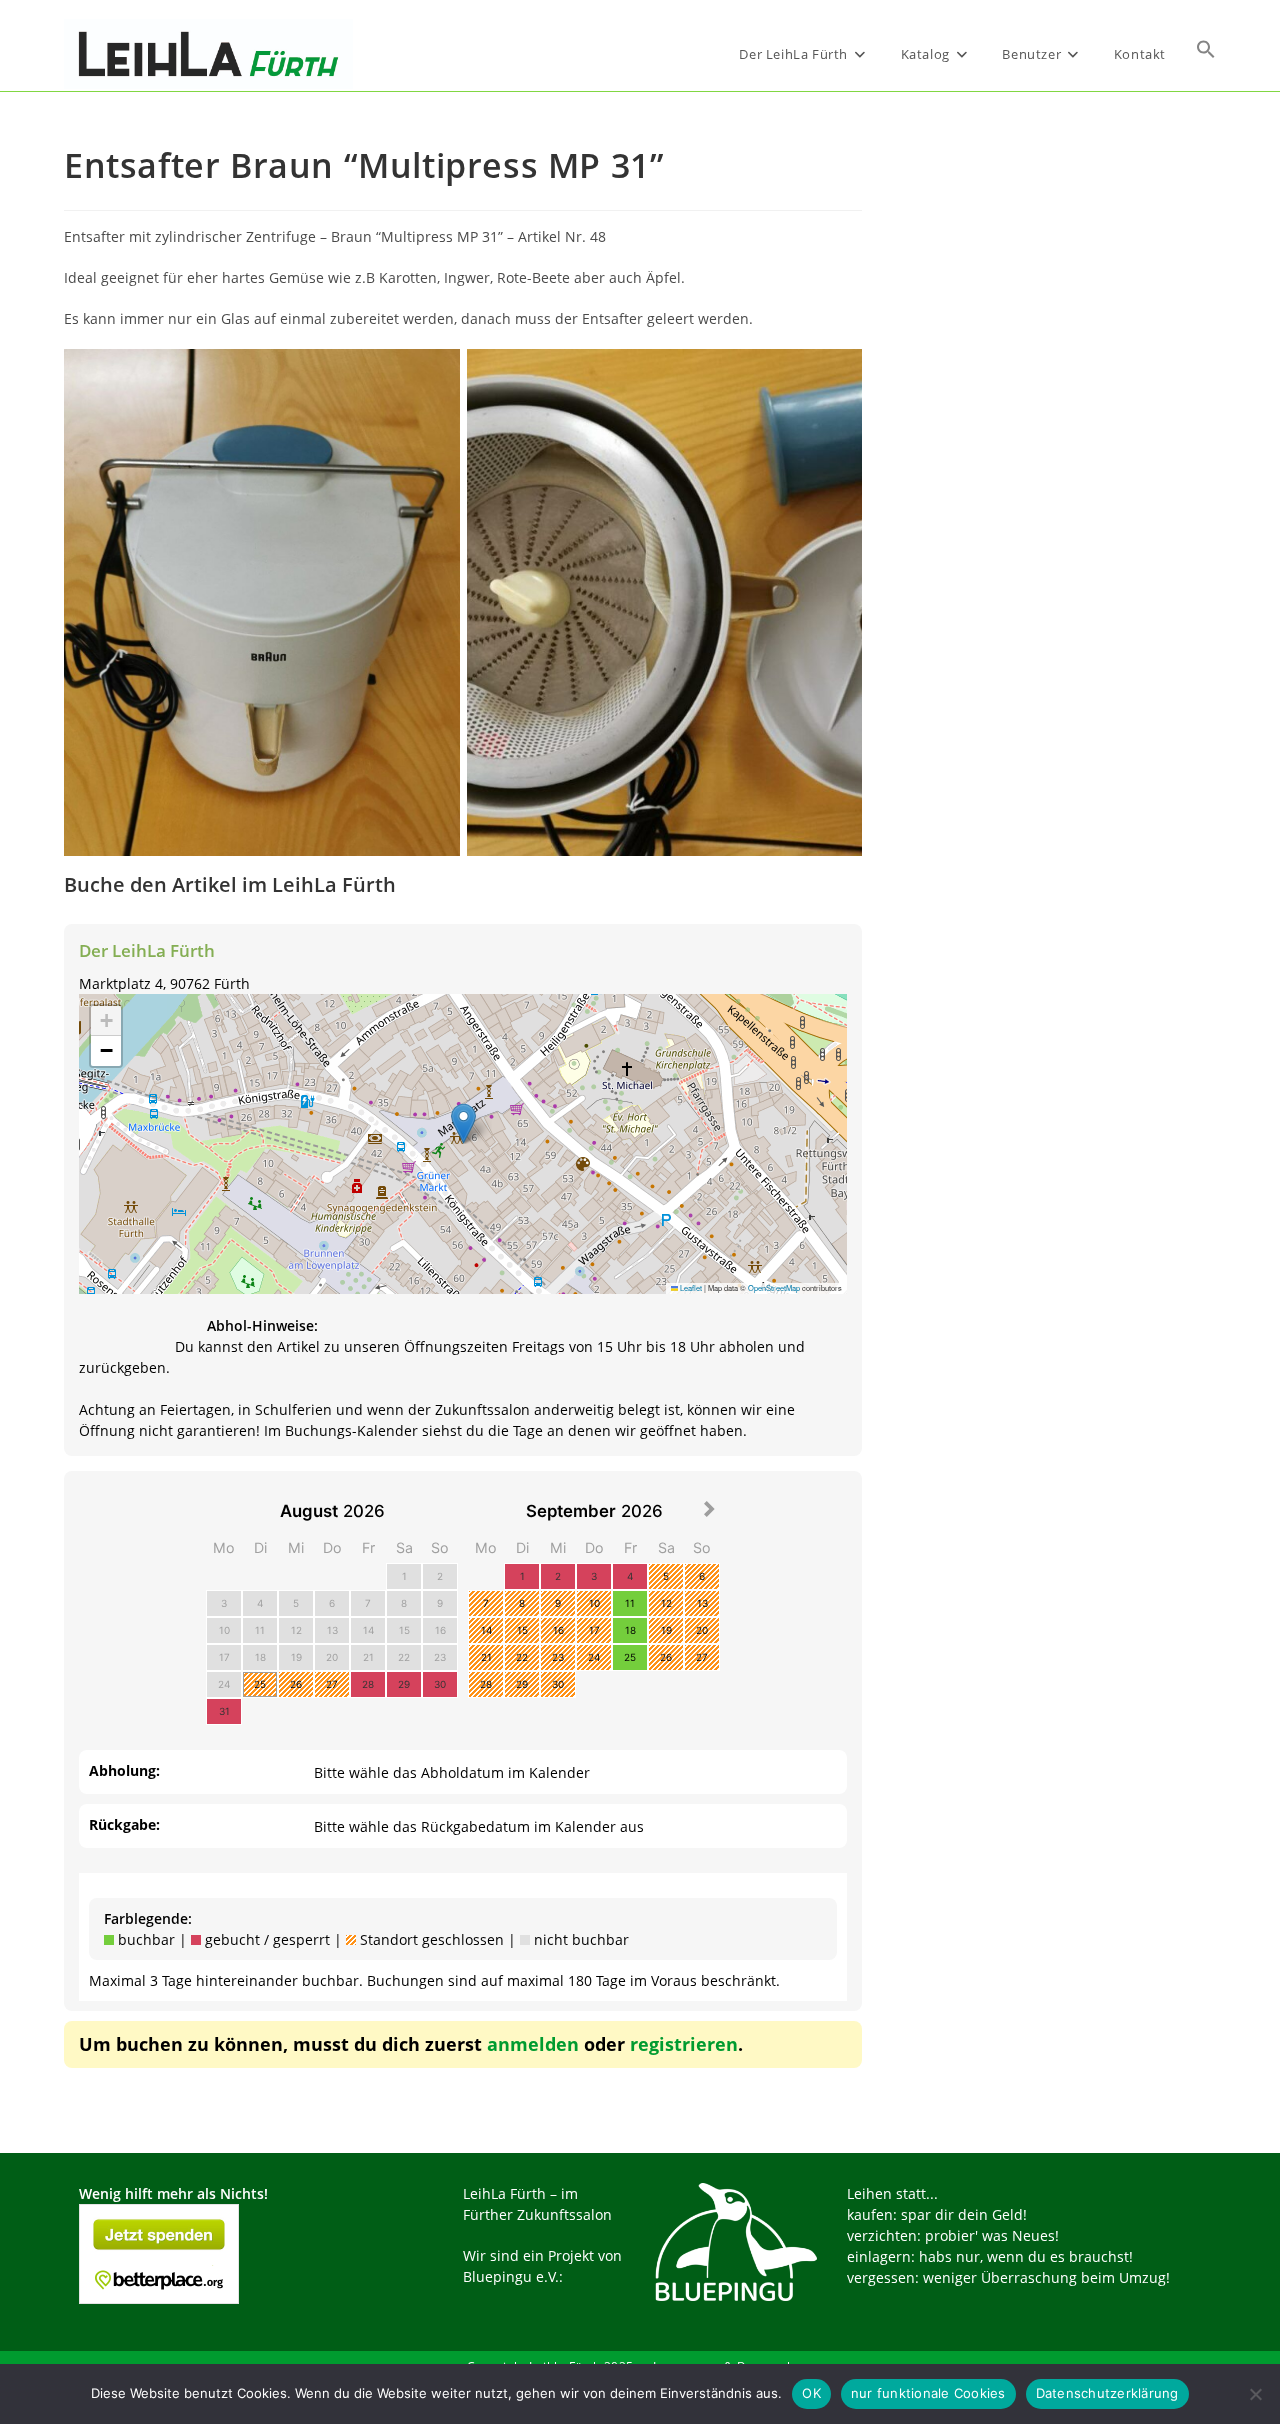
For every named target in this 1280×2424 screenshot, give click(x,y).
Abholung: (124, 1770)
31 (224, 1711)
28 (368, 1684)
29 (404, 1684)
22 (404, 1657)
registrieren (684, 2044)
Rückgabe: (124, 1824)
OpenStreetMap (774, 1287)
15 (404, 1630)
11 (260, 1630)
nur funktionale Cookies (928, 2393)
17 (224, 1657)
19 (296, 1657)
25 (260, 1684)
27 (332, 1684)
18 (260, 1657)
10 (224, 1630)
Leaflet (690, 1287)
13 (332, 1630)
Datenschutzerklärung (1107, 2393)
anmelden (533, 2044)
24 (224, 1684)
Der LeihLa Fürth (147, 950)
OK (811, 2393)
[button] (1206, 54)
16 (440, 1630)
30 (440, 1684)
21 (368, 1657)
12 (296, 1630)
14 (368, 1630)
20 (332, 1657)
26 (296, 1684)
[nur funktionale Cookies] (1255, 2394)
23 (440, 1657)
